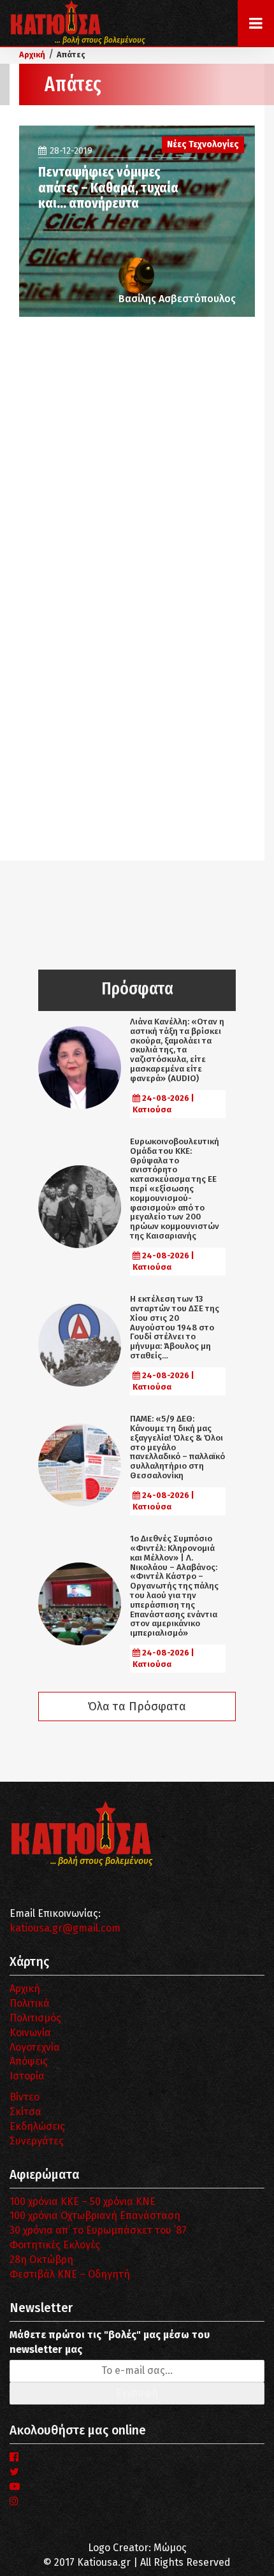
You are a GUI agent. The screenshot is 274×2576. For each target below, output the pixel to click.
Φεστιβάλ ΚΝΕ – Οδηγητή (70, 2274)
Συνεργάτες (37, 2141)
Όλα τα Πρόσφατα (137, 1706)
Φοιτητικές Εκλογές (55, 2245)
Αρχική (25, 1989)
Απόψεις (29, 2061)
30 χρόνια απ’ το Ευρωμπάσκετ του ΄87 (98, 2230)
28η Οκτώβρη (41, 2259)
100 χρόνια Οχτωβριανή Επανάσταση (95, 2216)
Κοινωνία (30, 2033)
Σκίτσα (25, 2112)
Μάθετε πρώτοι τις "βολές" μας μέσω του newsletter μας (110, 2342)
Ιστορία (27, 2076)
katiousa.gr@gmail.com (65, 1928)
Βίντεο (25, 2097)
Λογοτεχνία (35, 2047)
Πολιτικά (30, 2003)
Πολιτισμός (35, 2018)
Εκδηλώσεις (37, 2126)
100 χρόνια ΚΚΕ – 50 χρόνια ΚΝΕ (83, 2201)
